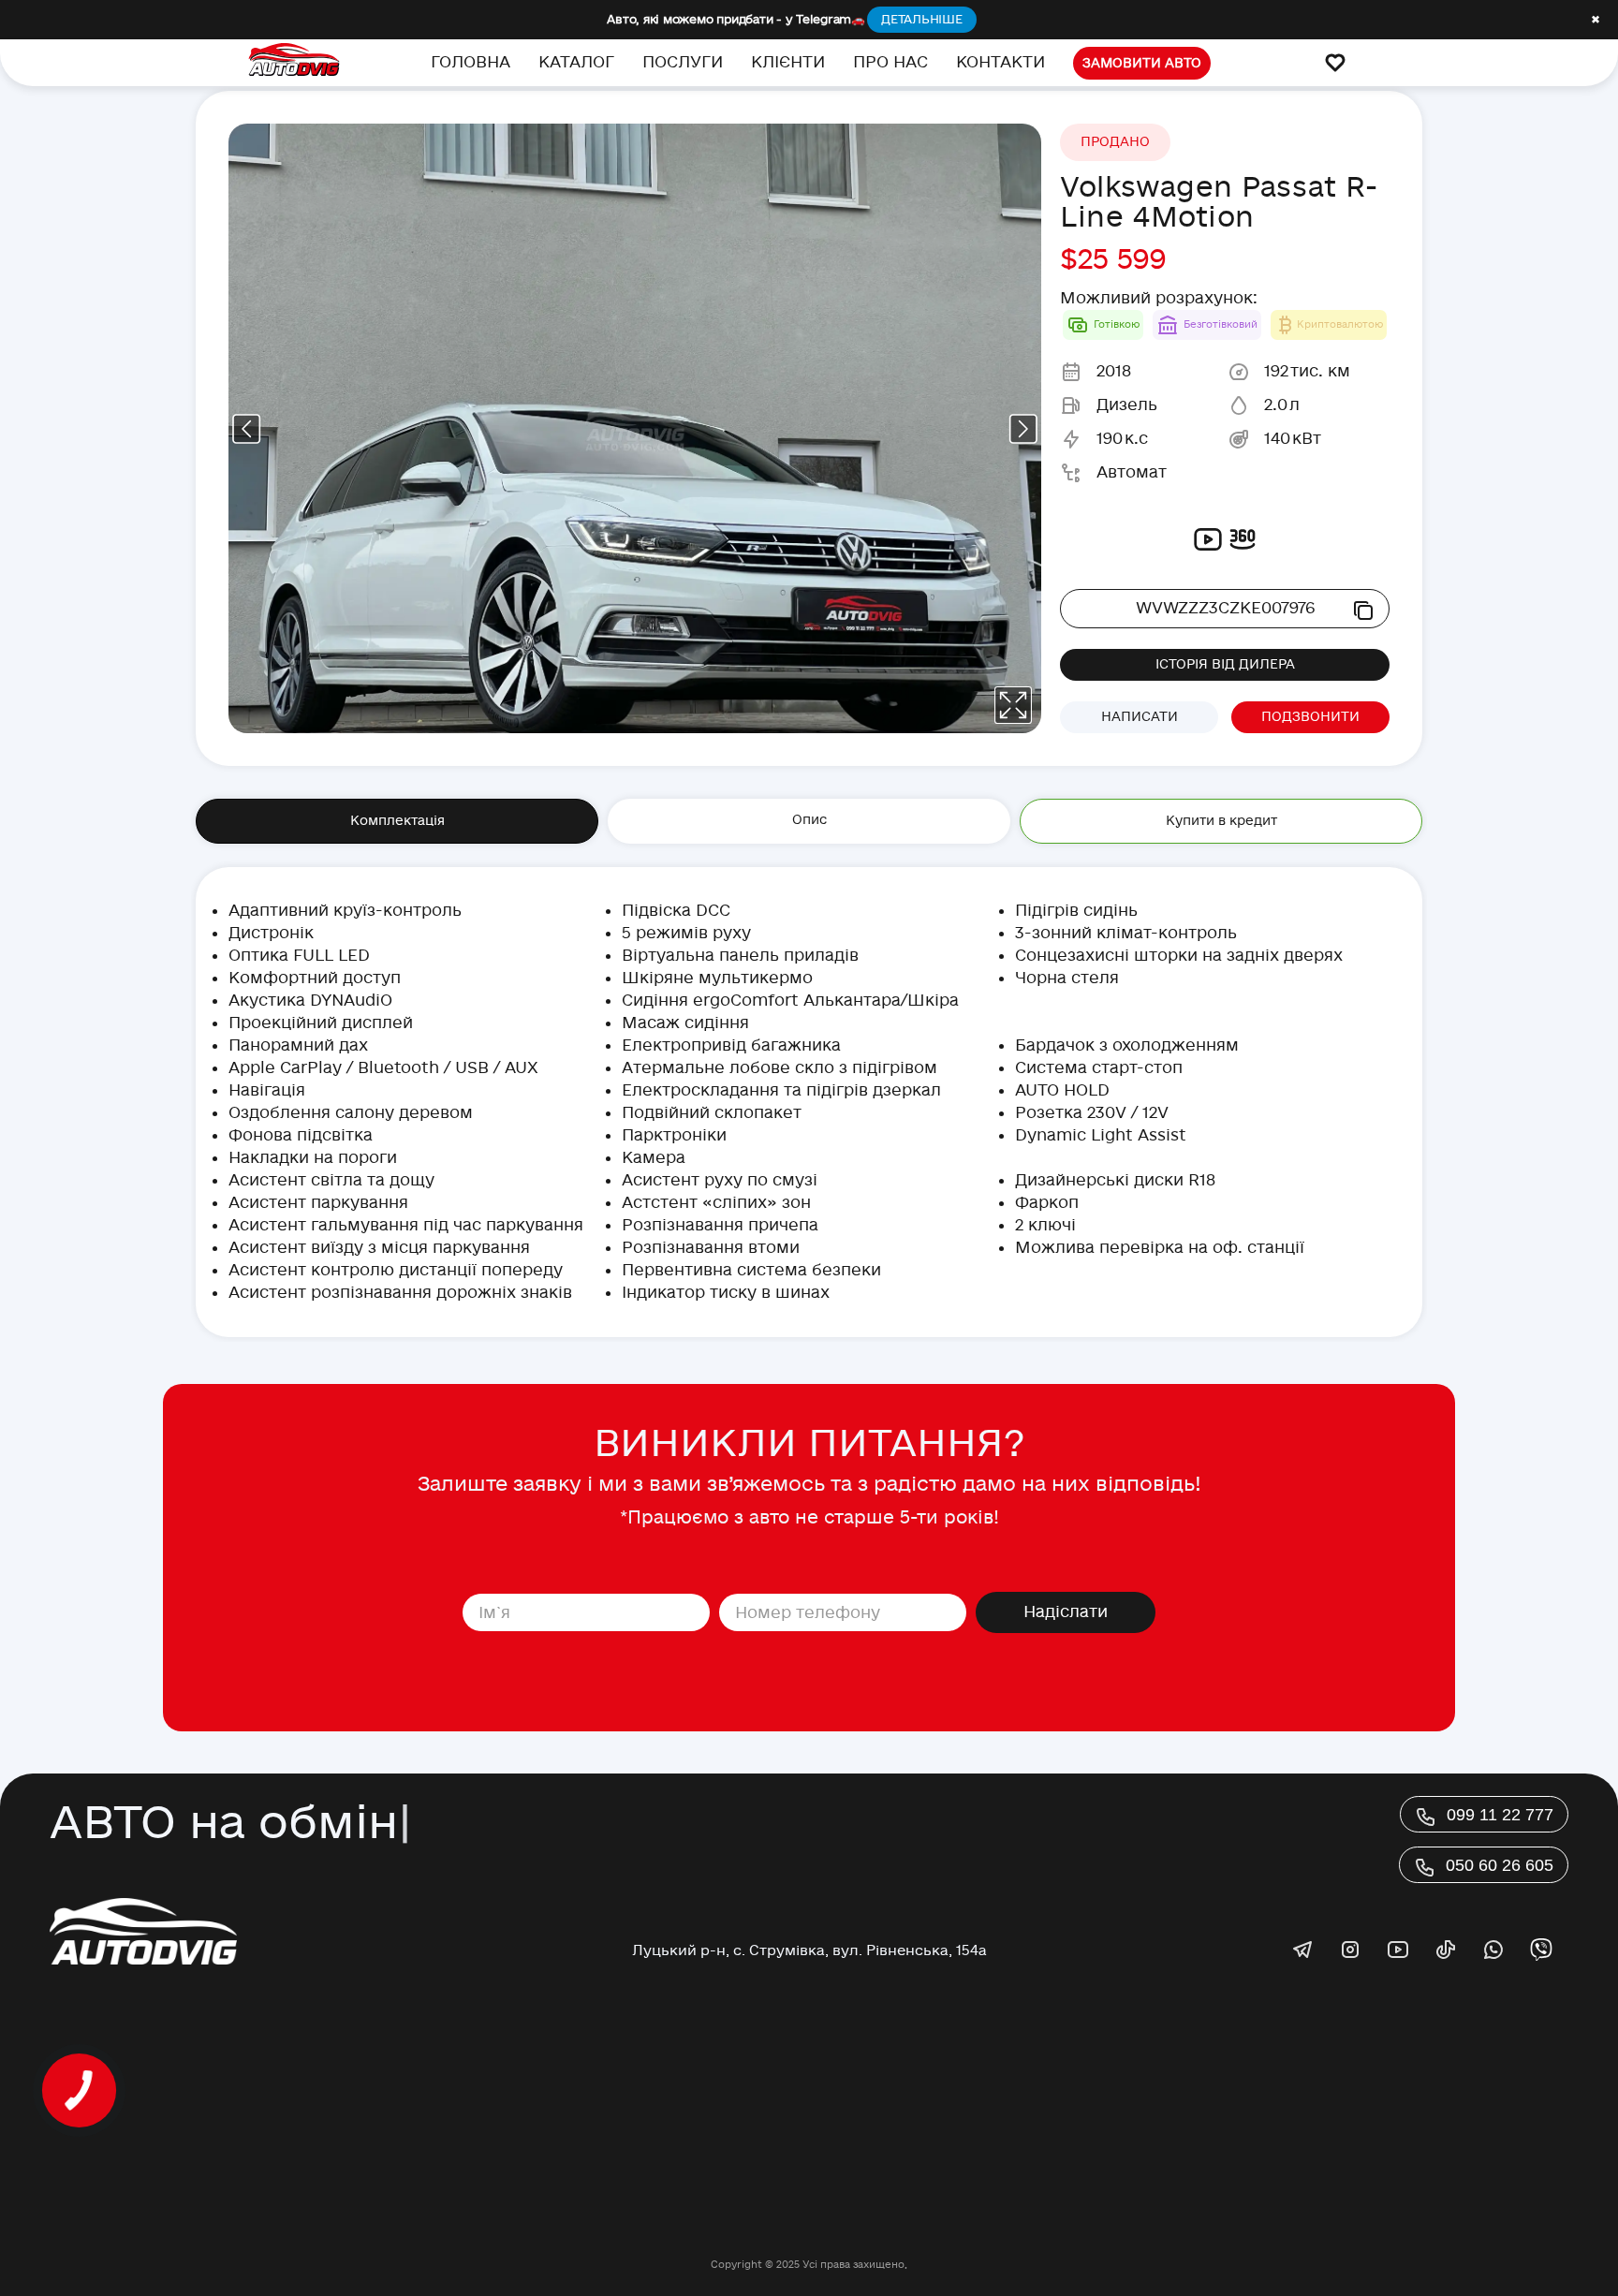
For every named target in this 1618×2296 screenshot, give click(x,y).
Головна (471, 62)
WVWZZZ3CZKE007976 (1225, 608)
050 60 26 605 (1500, 1865)
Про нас (890, 62)
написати (1140, 717)
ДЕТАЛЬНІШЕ (922, 20)
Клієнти (788, 62)
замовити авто (1142, 63)
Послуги (683, 62)
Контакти (1000, 62)
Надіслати (1066, 1612)
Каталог (576, 62)
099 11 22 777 (1500, 1815)
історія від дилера (1225, 664)
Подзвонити (1310, 717)
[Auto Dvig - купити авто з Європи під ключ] (294, 63)
